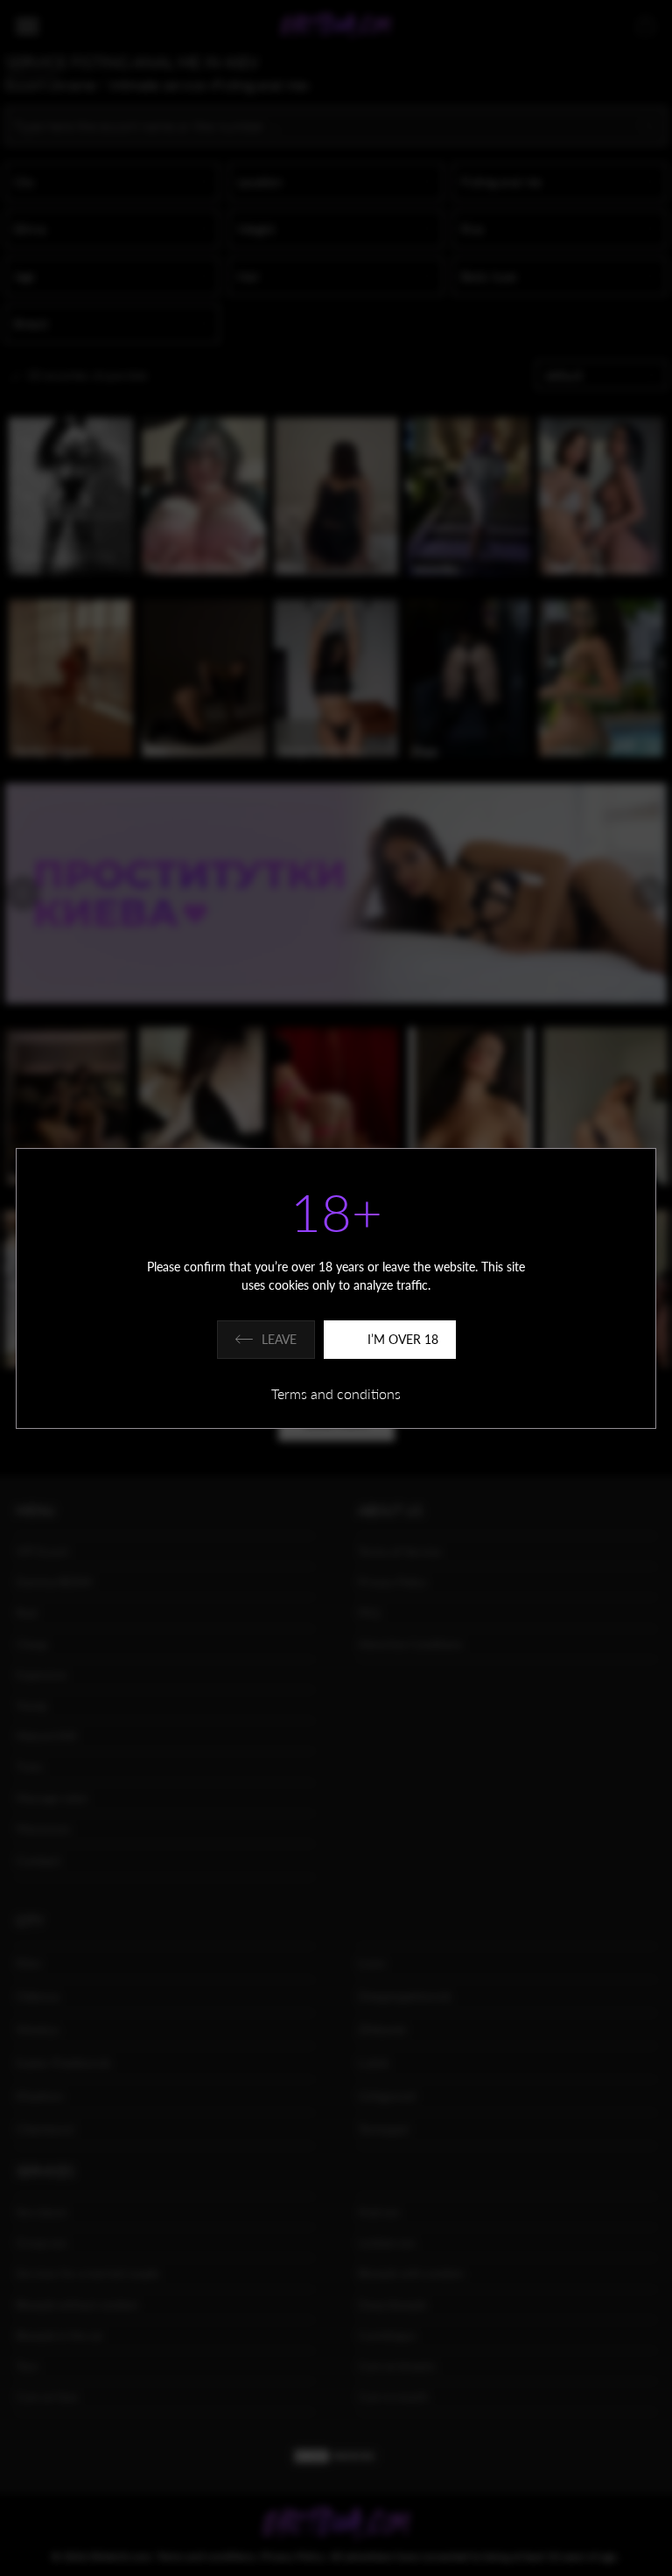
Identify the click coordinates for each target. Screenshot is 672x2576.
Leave (279, 1339)
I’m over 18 (403, 1339)
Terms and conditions (336, 1393)
